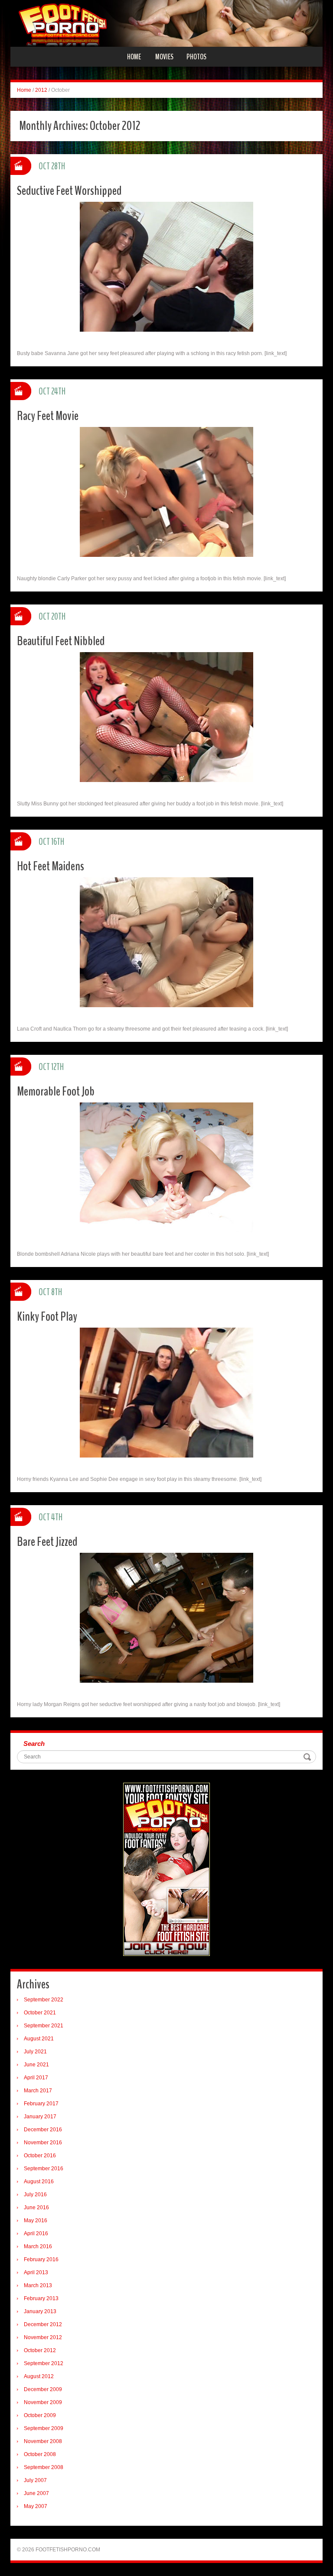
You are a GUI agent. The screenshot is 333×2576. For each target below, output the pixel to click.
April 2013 (36, 2272)
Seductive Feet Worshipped (69, 191)
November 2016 (43, 2143)
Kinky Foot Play (47, 1317)
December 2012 (43, 2324)
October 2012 (40, 2350)
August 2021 (39, 2039)
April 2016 (36, 2233)
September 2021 (44, 2026)
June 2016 (36, 2208)
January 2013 (40, 2311)
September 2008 (44, 2467)
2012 (41, 90)
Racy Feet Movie (48, 416)
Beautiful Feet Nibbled (61, 641)
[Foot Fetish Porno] (166, 23)
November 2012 (43, 2337)
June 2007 (36, 2493)
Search (34, 1744)
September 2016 (44, 2169)
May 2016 (36, 2220)
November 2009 (43, 2402)
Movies (164, 57)
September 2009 (44, 2428)
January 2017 (40, 2117)
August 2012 (39, 2376)
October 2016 (40, 2156)
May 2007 (36, 2506)
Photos (196, 57)
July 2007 (35, 2480)
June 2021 (36, 2065)
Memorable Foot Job (56, 1091)
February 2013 (41, 2298)
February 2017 (41, 2104)
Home (134, 57)
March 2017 (38, 2091)
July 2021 (35, 2052)
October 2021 (40, 2013)
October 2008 (40, 2454)
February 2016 (41, 2259)
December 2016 (43, 2130)
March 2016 (38, 2246)
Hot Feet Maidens (51, 866)
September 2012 (44, 2363)
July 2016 (35, 2195)
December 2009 (43, 2389)
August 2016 (39, 2182)
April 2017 (36, 2078)
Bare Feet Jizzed (47, 1542)
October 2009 (40, 2415)
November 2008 (43, 2441)
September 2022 (44, 2000)
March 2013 (38, 2285)
